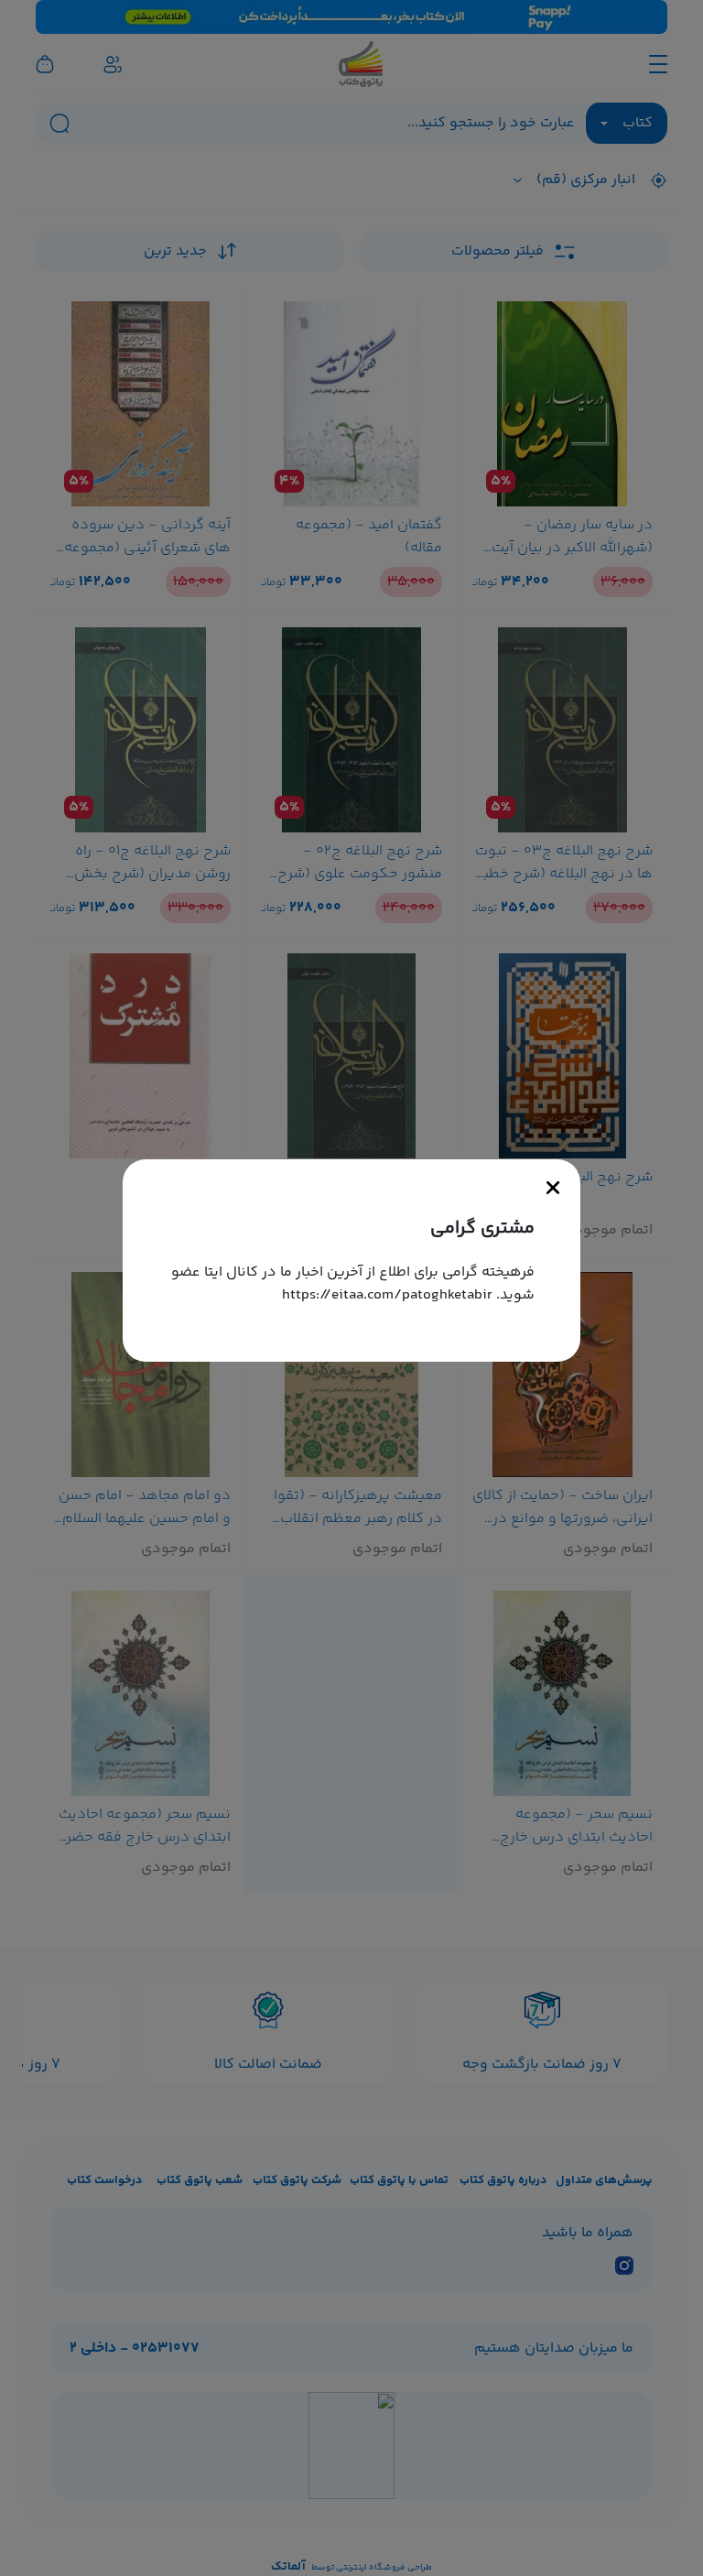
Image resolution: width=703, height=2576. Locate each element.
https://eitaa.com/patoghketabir (387, 1295)
